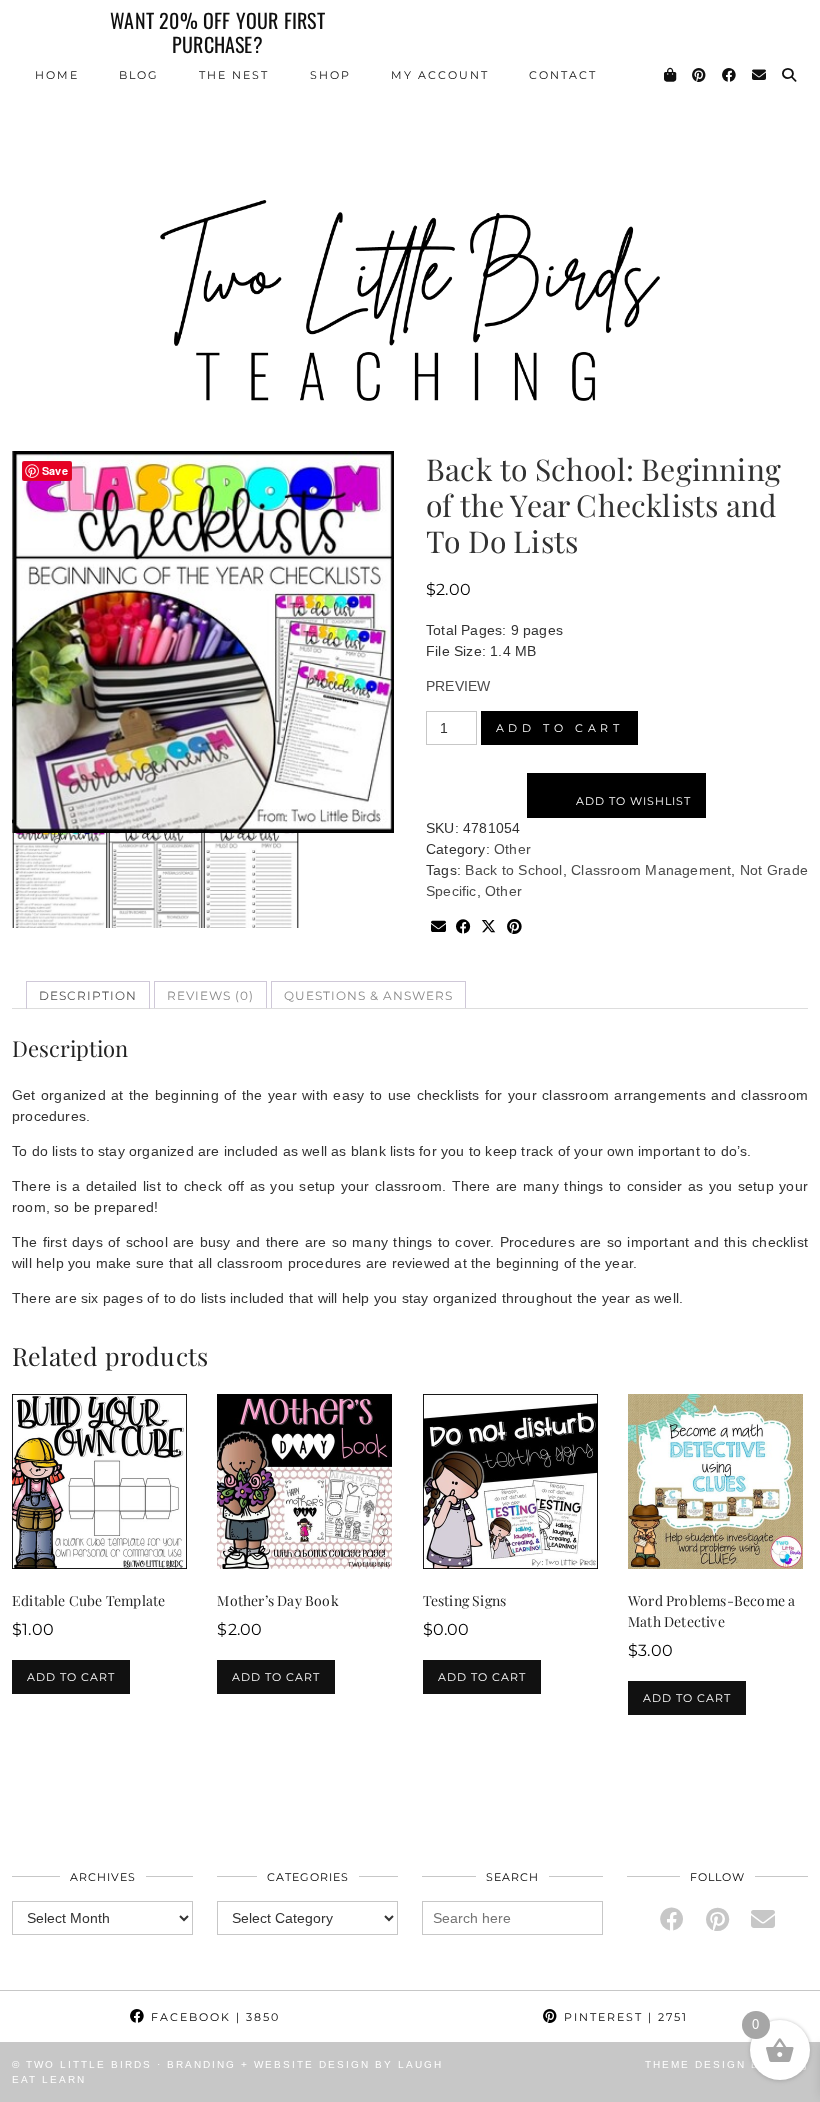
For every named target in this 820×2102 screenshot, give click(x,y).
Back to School (513, 870)
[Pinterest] (700, 75)
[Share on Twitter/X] (488, 927)
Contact (563, 75)
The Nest (234, 75)
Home (57, 75)
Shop (330, 75)
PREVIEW (458, 686)
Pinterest (623, 2017)
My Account (440, 75)
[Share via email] (438, 927)
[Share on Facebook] (463, 927)
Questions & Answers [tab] (368, 995)
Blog (139, 75)
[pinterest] (717, 1919)
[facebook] (672, 1919)
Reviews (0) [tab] (210, 995)
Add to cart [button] (71, 1677)
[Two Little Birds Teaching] (410, 210)
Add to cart (560, 728)
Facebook (213, 2017)
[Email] (760, 75)
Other (512, 849)
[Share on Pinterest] (514, 927)
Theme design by (726, 2064)
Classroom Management (651, 870)
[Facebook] (730, 75)
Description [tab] (88, 995)
